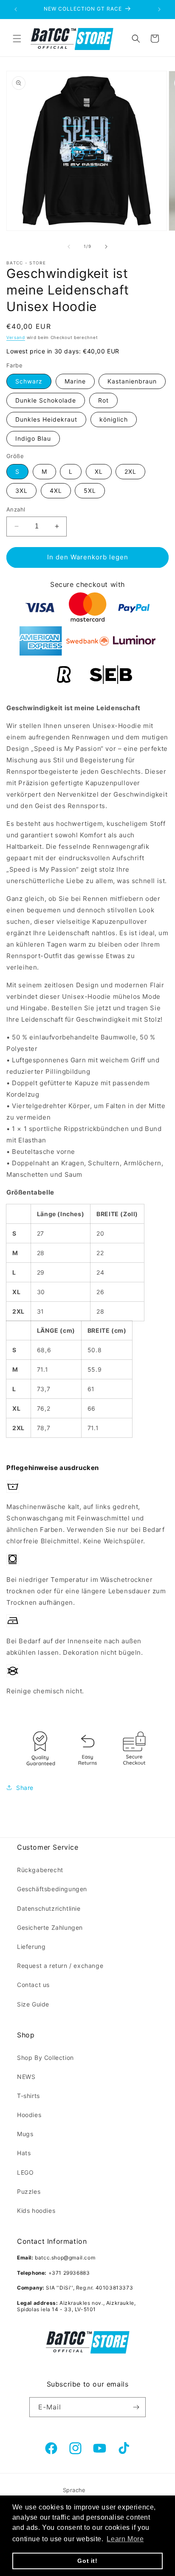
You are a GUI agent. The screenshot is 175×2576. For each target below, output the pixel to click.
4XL (56, 490)
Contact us (33, 1985)
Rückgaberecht (40, 1870)
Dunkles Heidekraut (46, 419)
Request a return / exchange (60, 1966)
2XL (130, 471)
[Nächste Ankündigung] (159, 9)
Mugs (25, 2134)
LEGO (25, 2172)
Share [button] (25, 1788)
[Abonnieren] (136, 2407)
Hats (24, 2153)
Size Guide (33, 2004)
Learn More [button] (125, 2539)
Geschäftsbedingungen (52, 1889)
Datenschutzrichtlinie (49, 1908)
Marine (75, 381)
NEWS (26, 2077)
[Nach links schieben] (69, 247)
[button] (17, 39)
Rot (103, 400)
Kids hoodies (36, 2211)
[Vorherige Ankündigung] (16, 9)
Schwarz (29, 381)
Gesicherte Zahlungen (50, 1927)
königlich (114, 419)
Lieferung (31, 1947)
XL (99, 471)
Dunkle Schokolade (46, 400)
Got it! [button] (87, 2561)
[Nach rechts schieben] (106, 247)
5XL (90, 490)
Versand (16, 337)
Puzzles (29, 2191)
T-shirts (28, 2096)
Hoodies (29, 2115)
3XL (21, 490)
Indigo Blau (33, 438)
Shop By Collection (45, 2058)
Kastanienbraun (132, 381)
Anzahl (16, 509)
